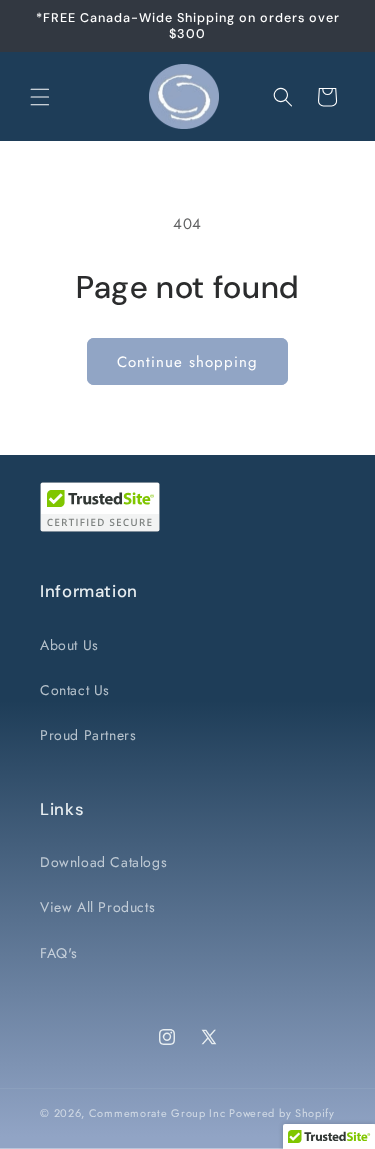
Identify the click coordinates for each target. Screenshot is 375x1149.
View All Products (97, 907)
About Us (69, 645)
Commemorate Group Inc (157, 1113)
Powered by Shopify (282, 1113)
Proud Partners (88, 735)
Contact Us (75, 690)
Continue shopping (187, 362)
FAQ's (59, 953)
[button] (40, 97)
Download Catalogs (103, 862)
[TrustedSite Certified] (100, 507)
